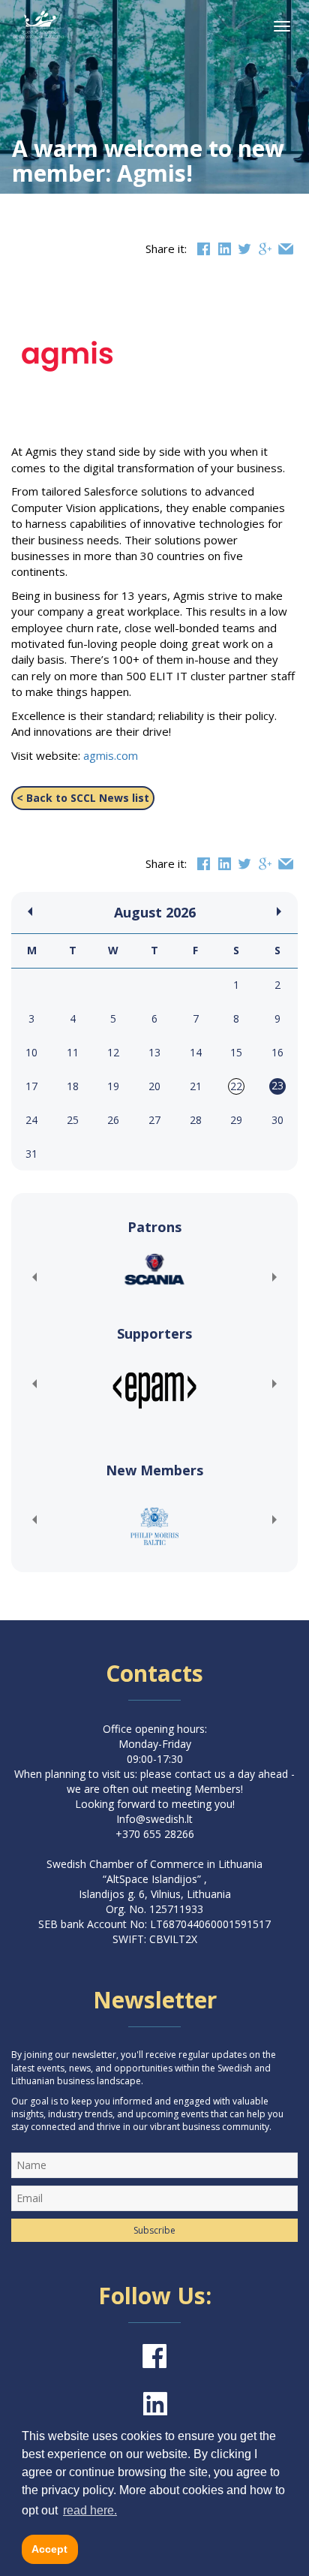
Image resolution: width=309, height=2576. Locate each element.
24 (31, 1120)
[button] (34, 1277)
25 (73, 1120)
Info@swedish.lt (154, 1819)
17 (31, 1086)
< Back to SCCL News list (83, 798)
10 (31, 1052)
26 (113, 1120)
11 (73, 1052)
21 (196, 1086)
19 (113, 1086)
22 (236, 1086)
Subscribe (154, 2230)
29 (236, 1120)
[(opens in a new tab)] (154, 1269)
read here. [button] (90, 2510)
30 (277, 1120)
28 (196, 1120)
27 (154, 1120)
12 (113, 1052)
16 (277, 1052)
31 (31, 1154)
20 (154, 1086)
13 (154, 1052)
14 (196, 1052)
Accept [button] (49, 2549)
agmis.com (109, 755)
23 (277, 1085)
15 (236, 1052)
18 (73, 1086)
